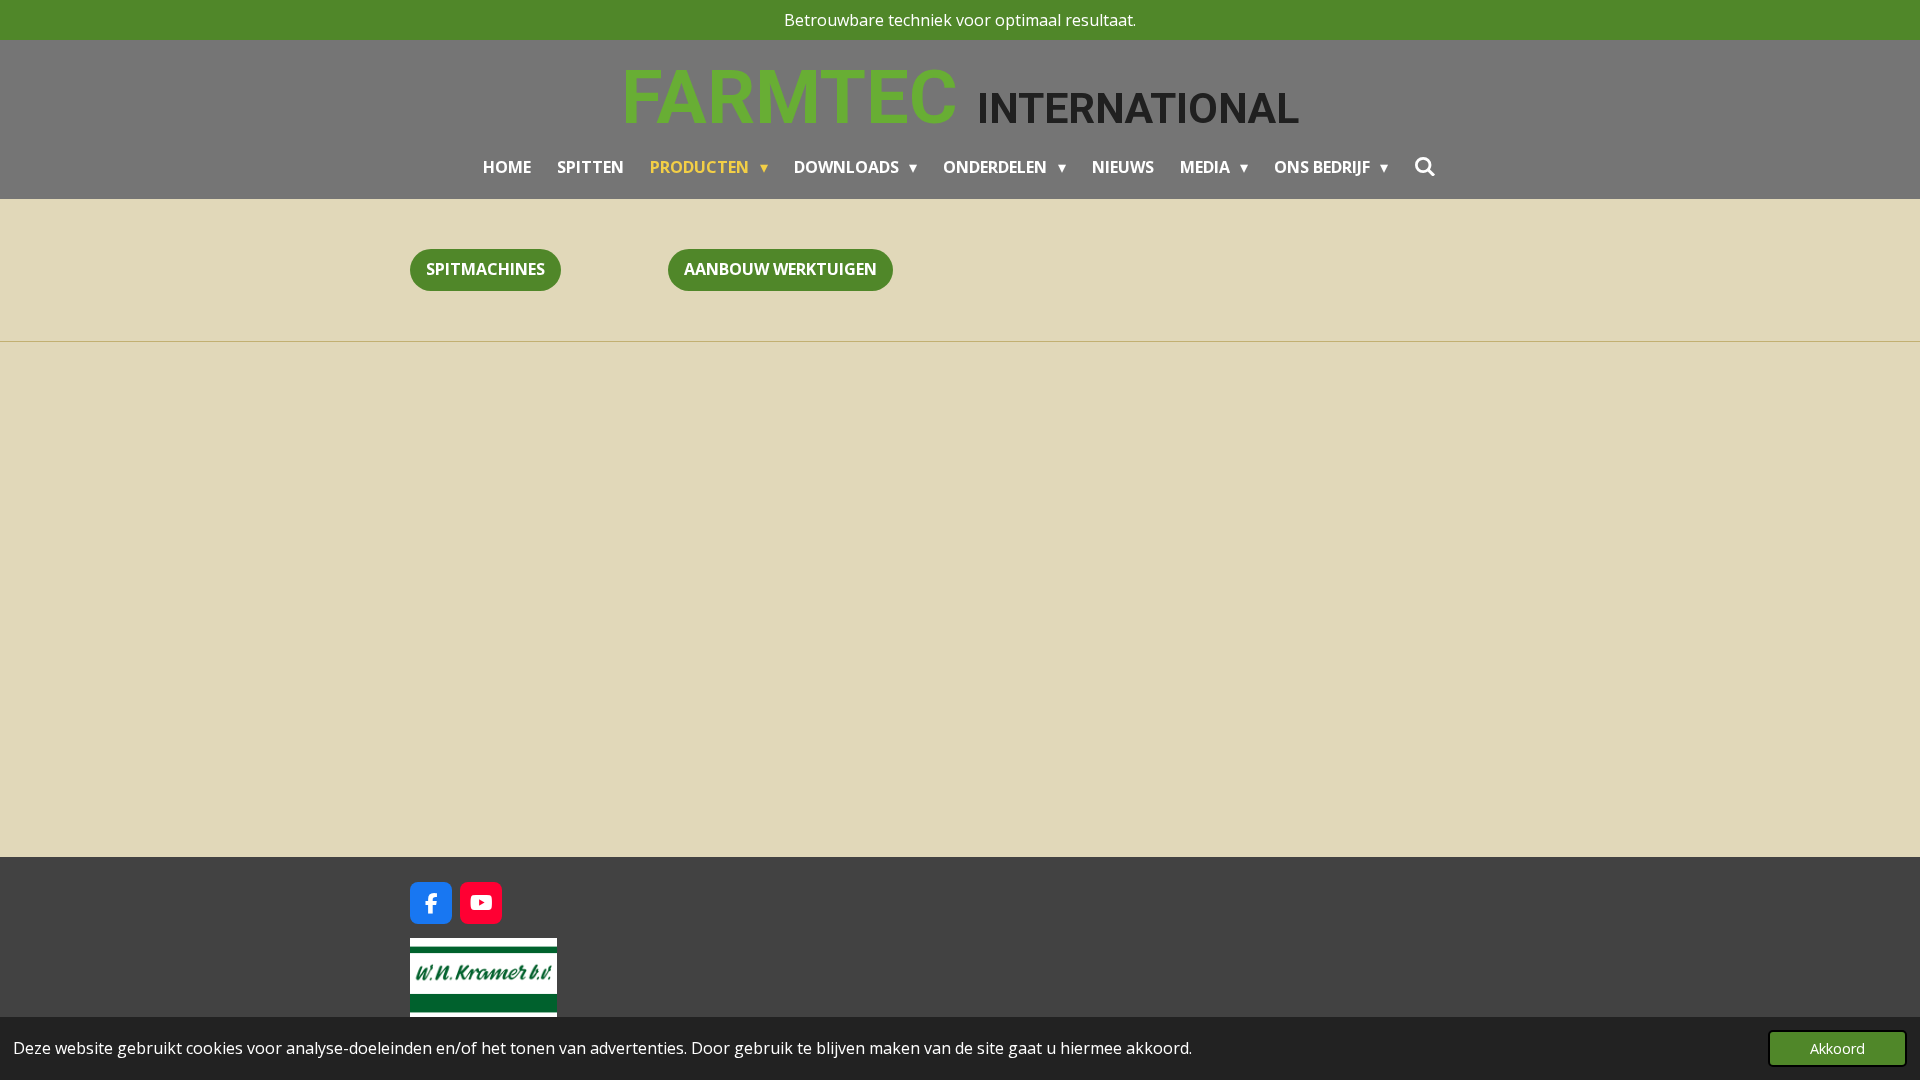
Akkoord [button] (1837, 1048)
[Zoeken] (1425, 166)
